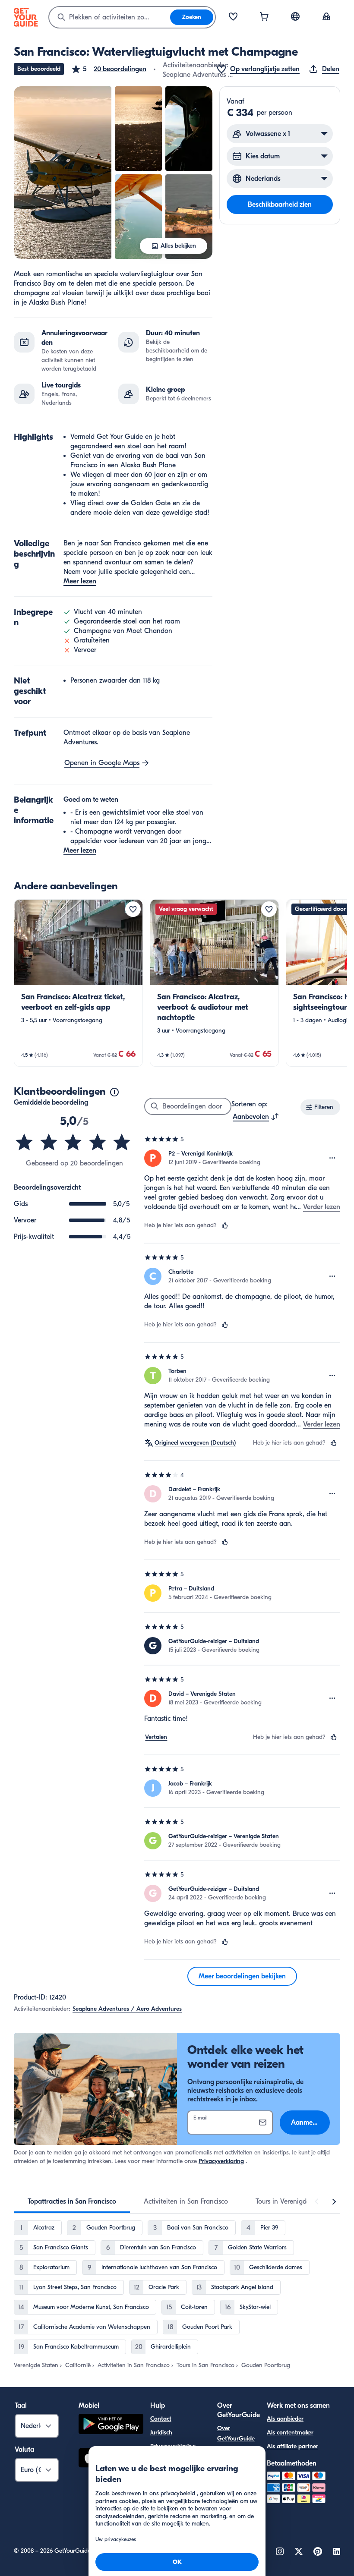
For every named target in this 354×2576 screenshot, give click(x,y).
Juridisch (161, 2433)
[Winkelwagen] (264, 17)
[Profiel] (326, 17)
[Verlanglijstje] (233, 17)
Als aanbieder (285, 2419)
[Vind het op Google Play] (111, 2425)
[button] (109, 69)
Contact (161, 2419)
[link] (78, 983)
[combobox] (110, 17)
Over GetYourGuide (236, 2433)
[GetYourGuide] (26, 17)
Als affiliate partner (292, 2446)
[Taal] (295, 16)
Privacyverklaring (221, 2161)
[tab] (72, 2201)
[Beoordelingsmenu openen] (332, 1158)
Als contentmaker (290, 2433)
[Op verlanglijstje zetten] (133, 909)
